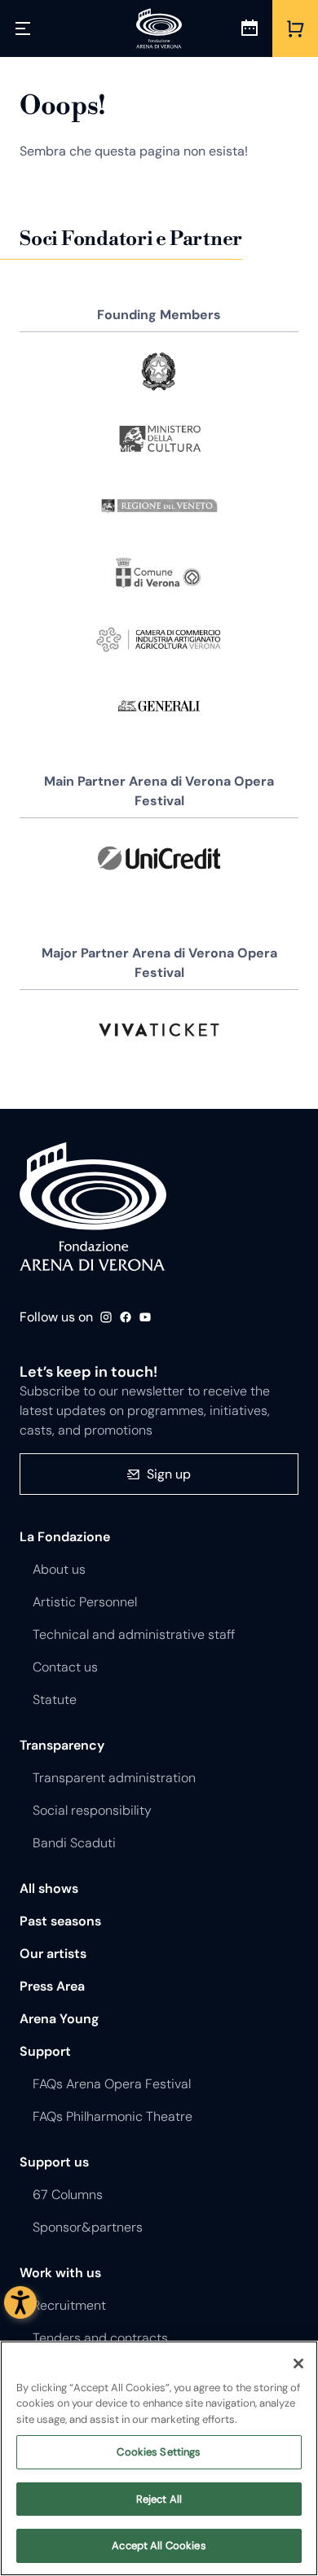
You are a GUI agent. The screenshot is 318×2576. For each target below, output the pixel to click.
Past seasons (60, 1921)
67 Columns (68, 2195)
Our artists (53, 1954)
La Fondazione (65, 1537)
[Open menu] (23, 28)
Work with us (60, 2273)
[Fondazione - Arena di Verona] (159, 28)
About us (59, 1569)
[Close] (298, 2364)
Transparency (62, 1745)
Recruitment (69, 2305)
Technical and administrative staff (134, 1634)
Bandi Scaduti (74, 1843)
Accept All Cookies (159, 2545)
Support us (54, 2162)
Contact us (65, 1667)
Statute (55, 1700)
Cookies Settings (159, 2452)
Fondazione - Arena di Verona (93, 1207)
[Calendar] (250, 28)
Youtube (145, 1317)
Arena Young (59, 2019)
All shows (49, 1888)
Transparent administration (114, 1778)
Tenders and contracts (100, 2338)
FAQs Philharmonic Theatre (113, 2116)
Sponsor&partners (88, 2227)
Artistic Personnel (85, 1602)
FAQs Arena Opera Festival (112, 2084)
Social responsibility (92, 1810)
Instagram (106, 1317)
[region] (159, 2458)
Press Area (52, 1986)
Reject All (159, 2499)
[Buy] (295, 28)
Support (45, 2051)
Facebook (126, 1317)
